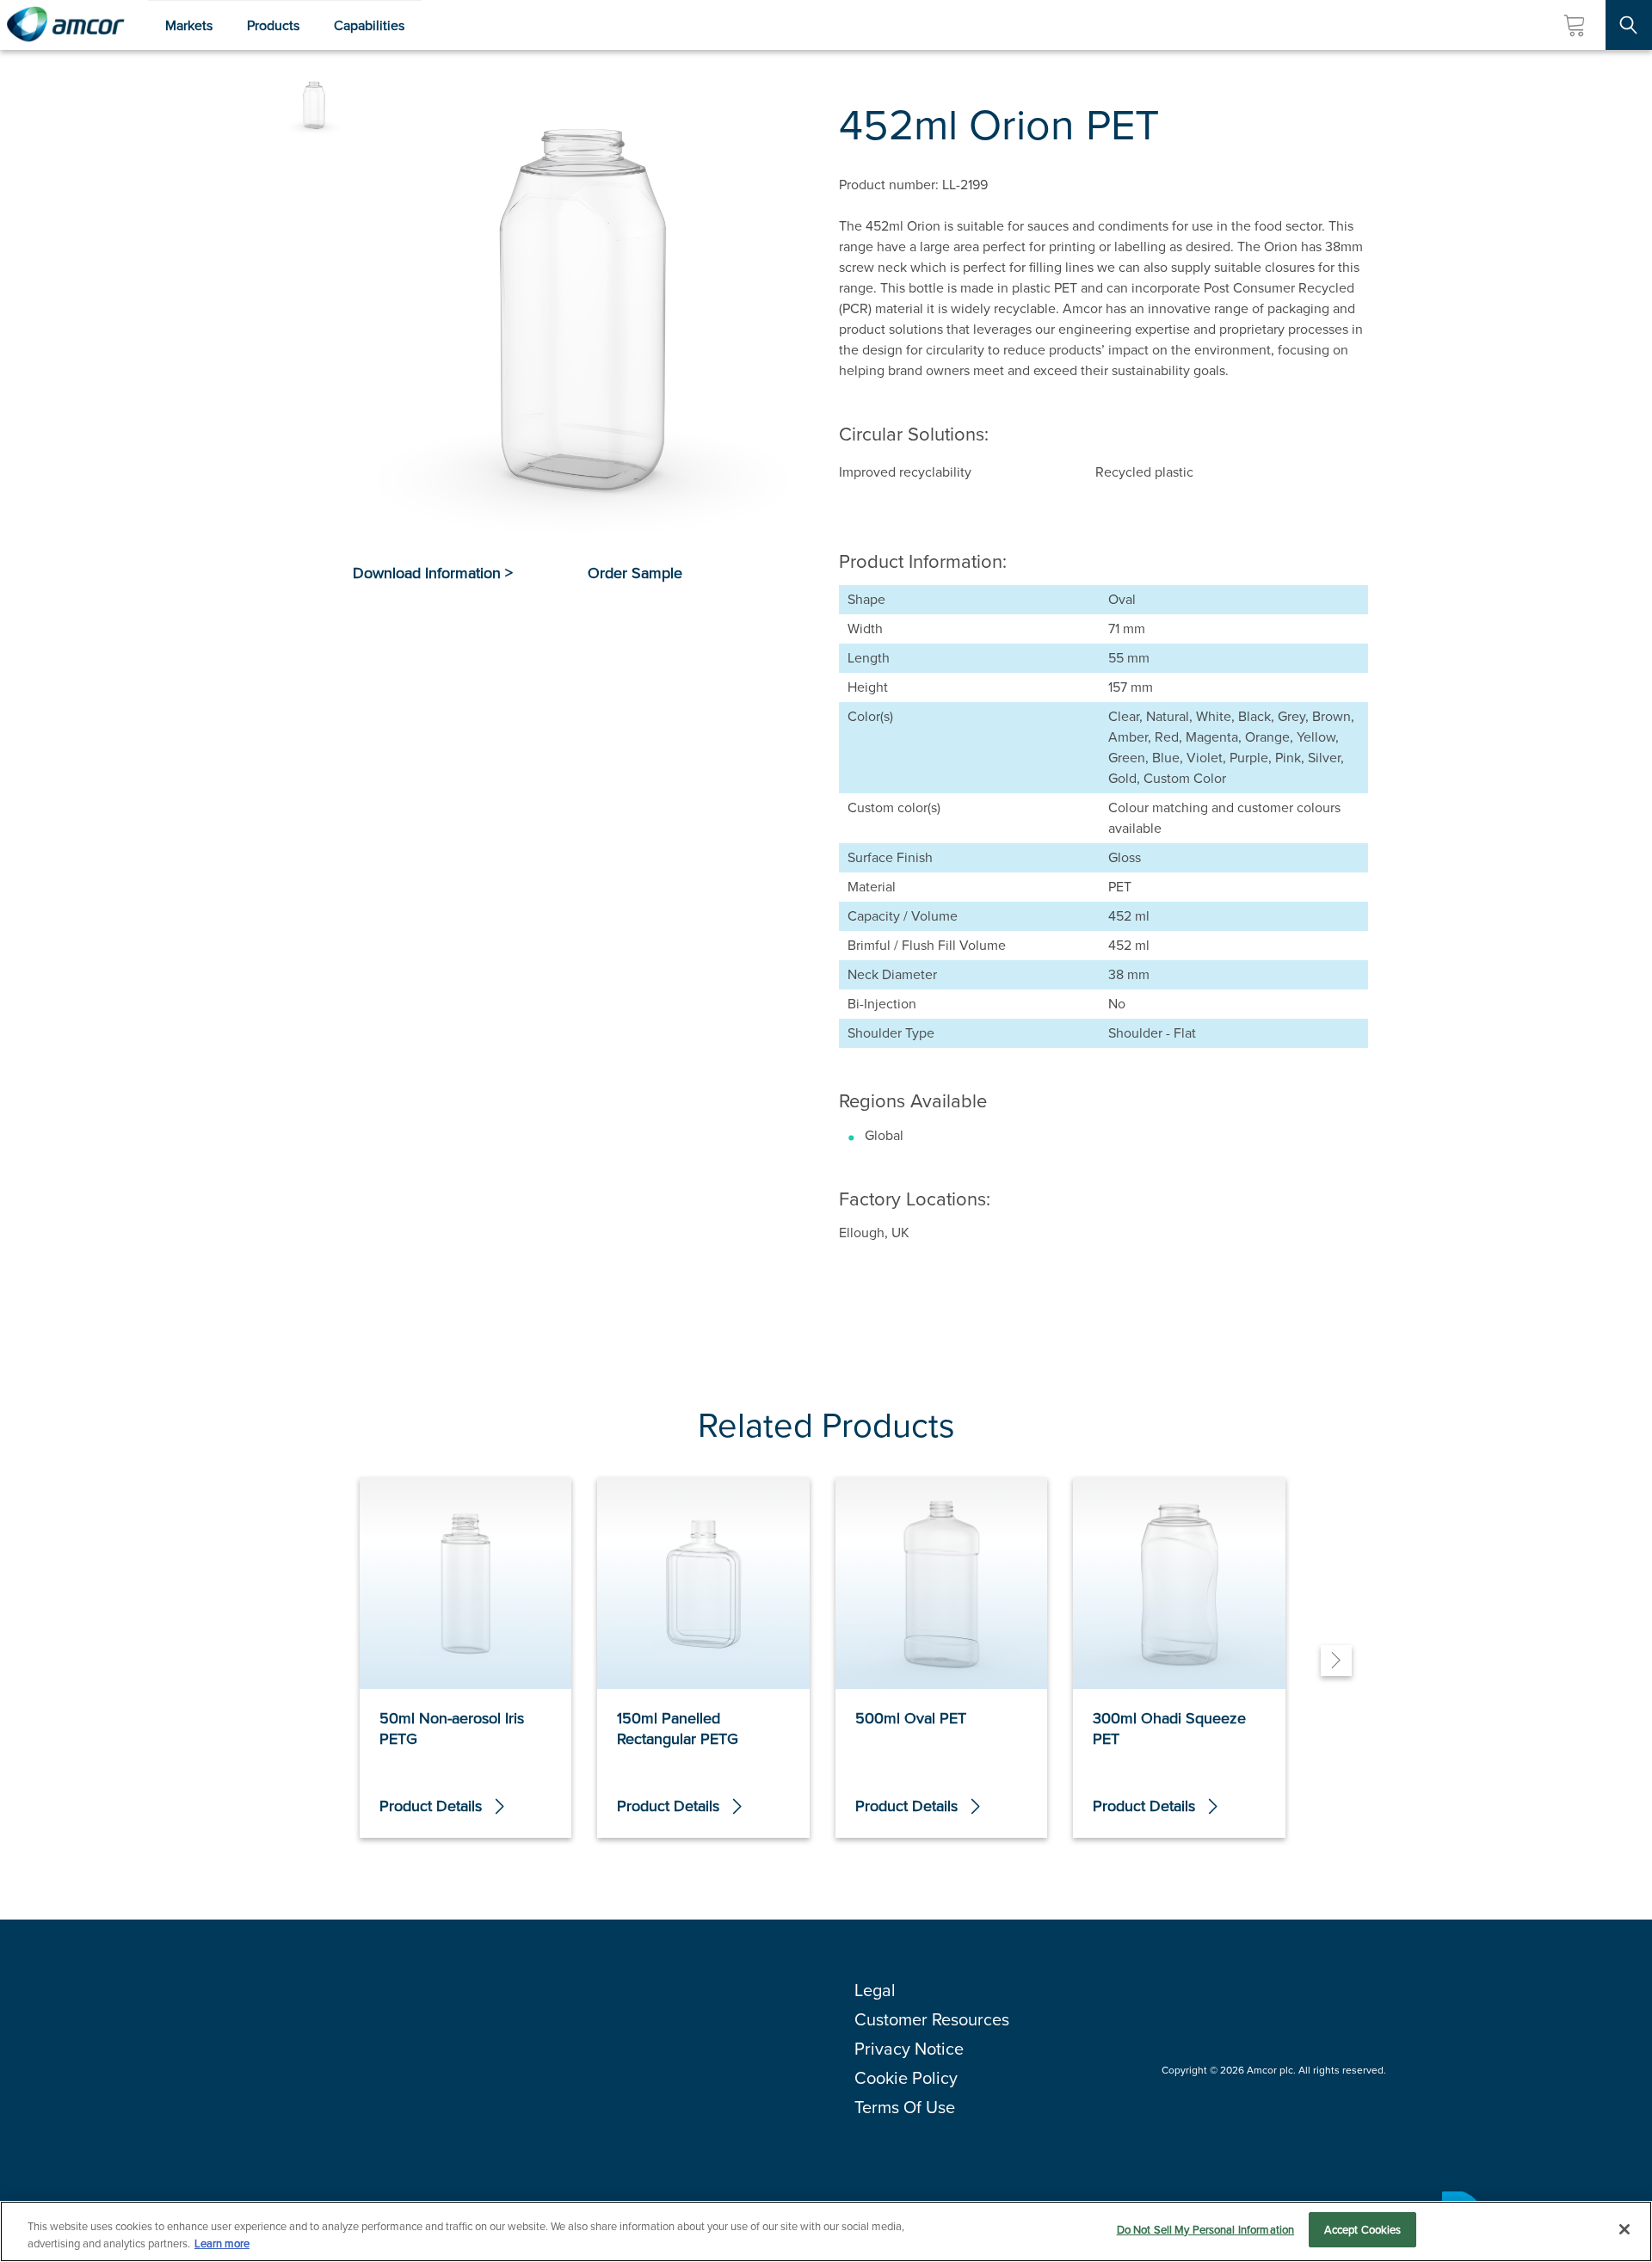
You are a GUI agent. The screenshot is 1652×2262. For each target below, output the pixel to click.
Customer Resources (932, 2019)
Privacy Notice (909, 2049)
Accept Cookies (1363, 2230)
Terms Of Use (905, 2107)
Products (273, 25)
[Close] (1624, 2229)
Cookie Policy (906, 2078)
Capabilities (369, 25)
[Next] (1336, 1661)
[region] (826, 2231)
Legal (875, 1990)
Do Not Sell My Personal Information (1206, 2230)
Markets (189, 25)
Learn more (222, 2244)
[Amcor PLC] (65, 25)
